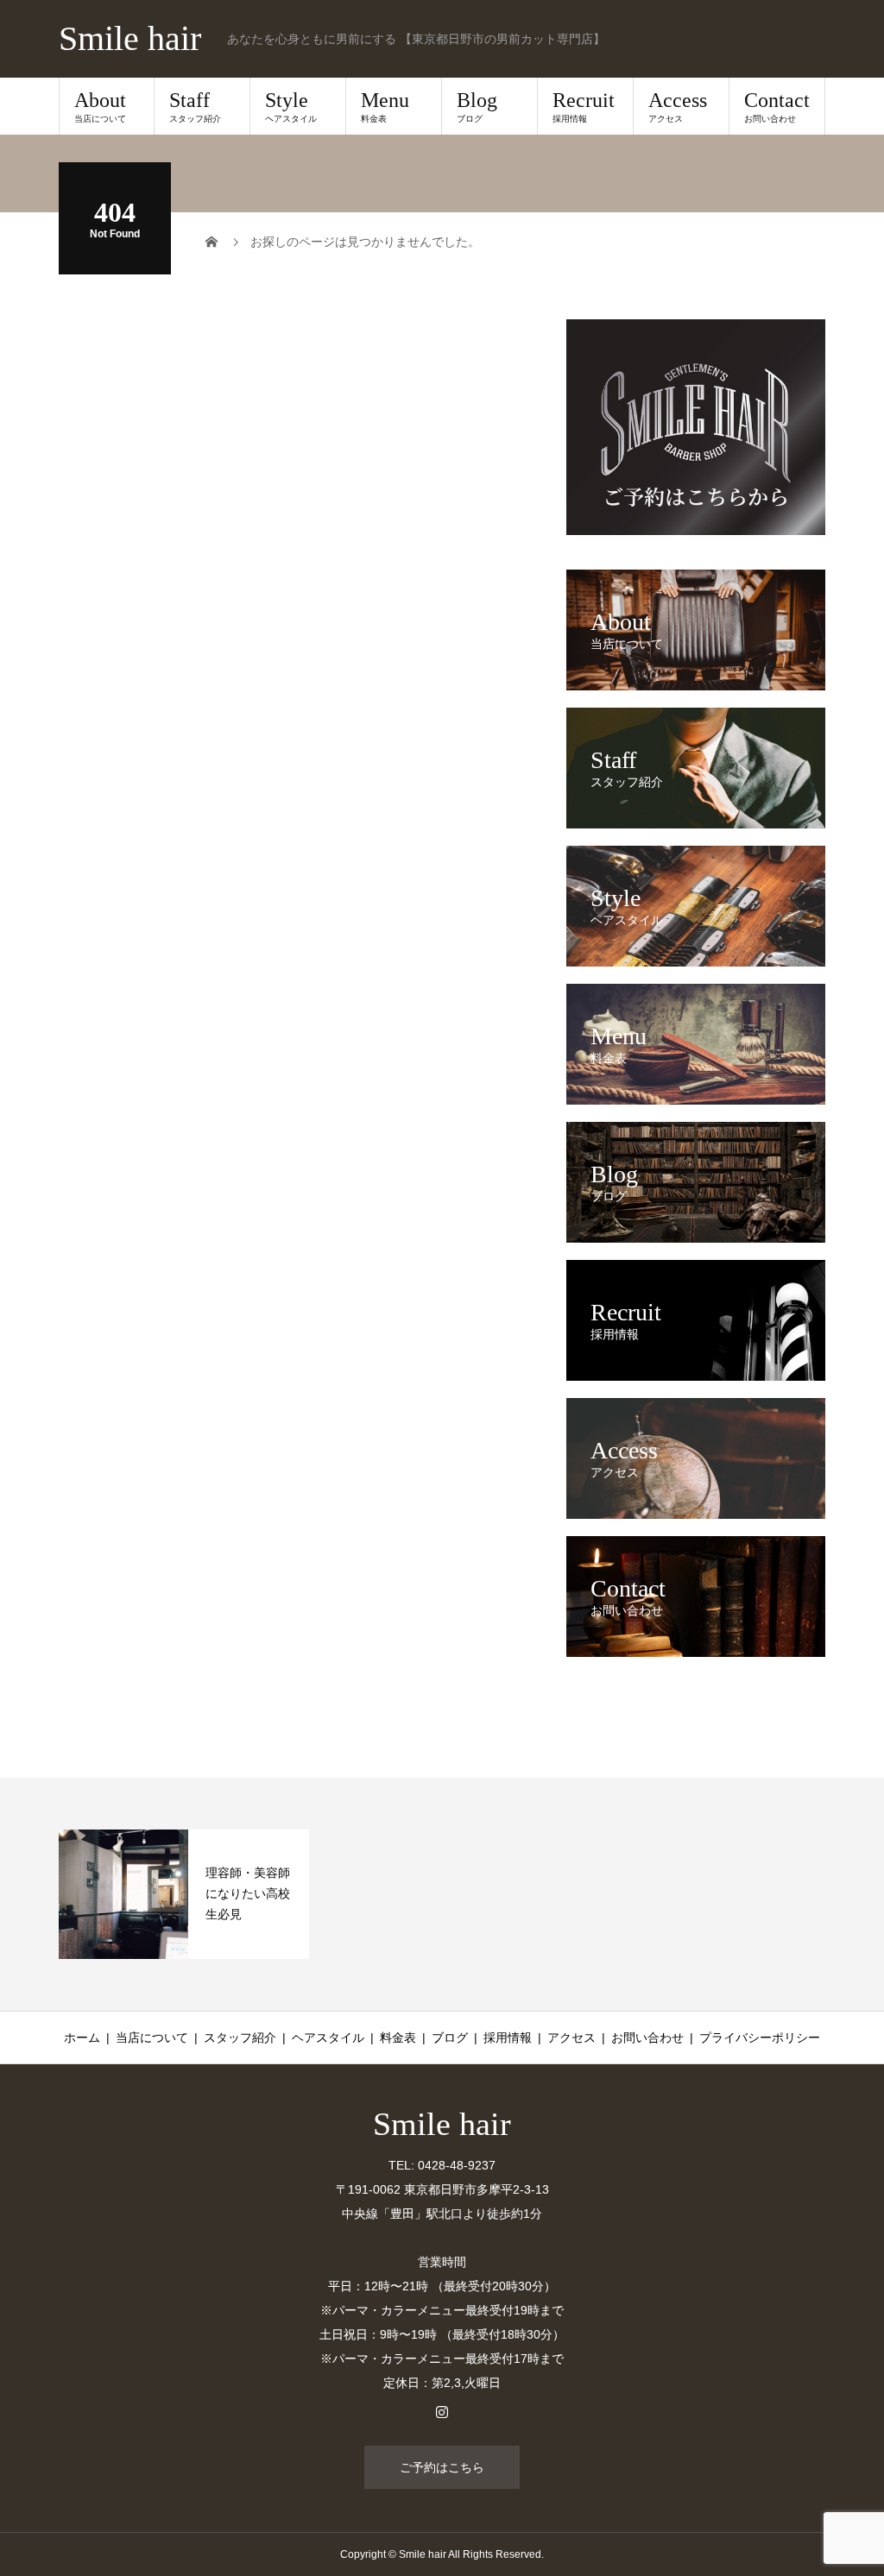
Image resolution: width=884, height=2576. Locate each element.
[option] (184, 1894)
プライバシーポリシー (760, 2037)
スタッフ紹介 (240, 2037)
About (100, 106)
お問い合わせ (647, 2037)
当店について (152, 2037)
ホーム (82, 2037)
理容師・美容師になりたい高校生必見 (248, 1893)
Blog (477, 106)
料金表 (398, 2037)
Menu (385, 106)
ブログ (450, 2037)
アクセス (571, 2037)
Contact (777, 106)
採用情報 (508, 2037)
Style (291, 106)
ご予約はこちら (442, 2467)
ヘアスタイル (328, 2037)
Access (678, 106)
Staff (195, 106)
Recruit (584, 106)
